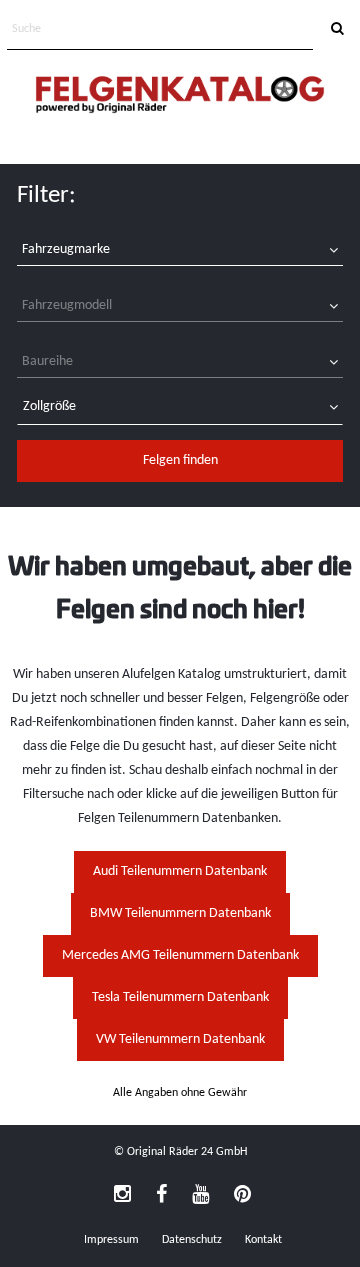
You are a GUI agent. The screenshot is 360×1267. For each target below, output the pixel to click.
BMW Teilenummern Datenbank (180, 913)
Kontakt (263, 1240)
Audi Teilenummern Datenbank (180, 871)
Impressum (111, 1240)
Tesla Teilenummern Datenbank (180, 997)
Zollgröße (49, 406)
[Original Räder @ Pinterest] (242, 1196)
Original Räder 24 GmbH (187, 1152)
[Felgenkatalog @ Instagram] (122, 1196)
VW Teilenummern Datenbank (180, 1039)
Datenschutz (192, 1240)
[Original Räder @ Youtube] (200, 1196)
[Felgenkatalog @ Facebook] (161, 1196)
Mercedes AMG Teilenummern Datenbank (180, 955)
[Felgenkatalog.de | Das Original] (180, 96)
